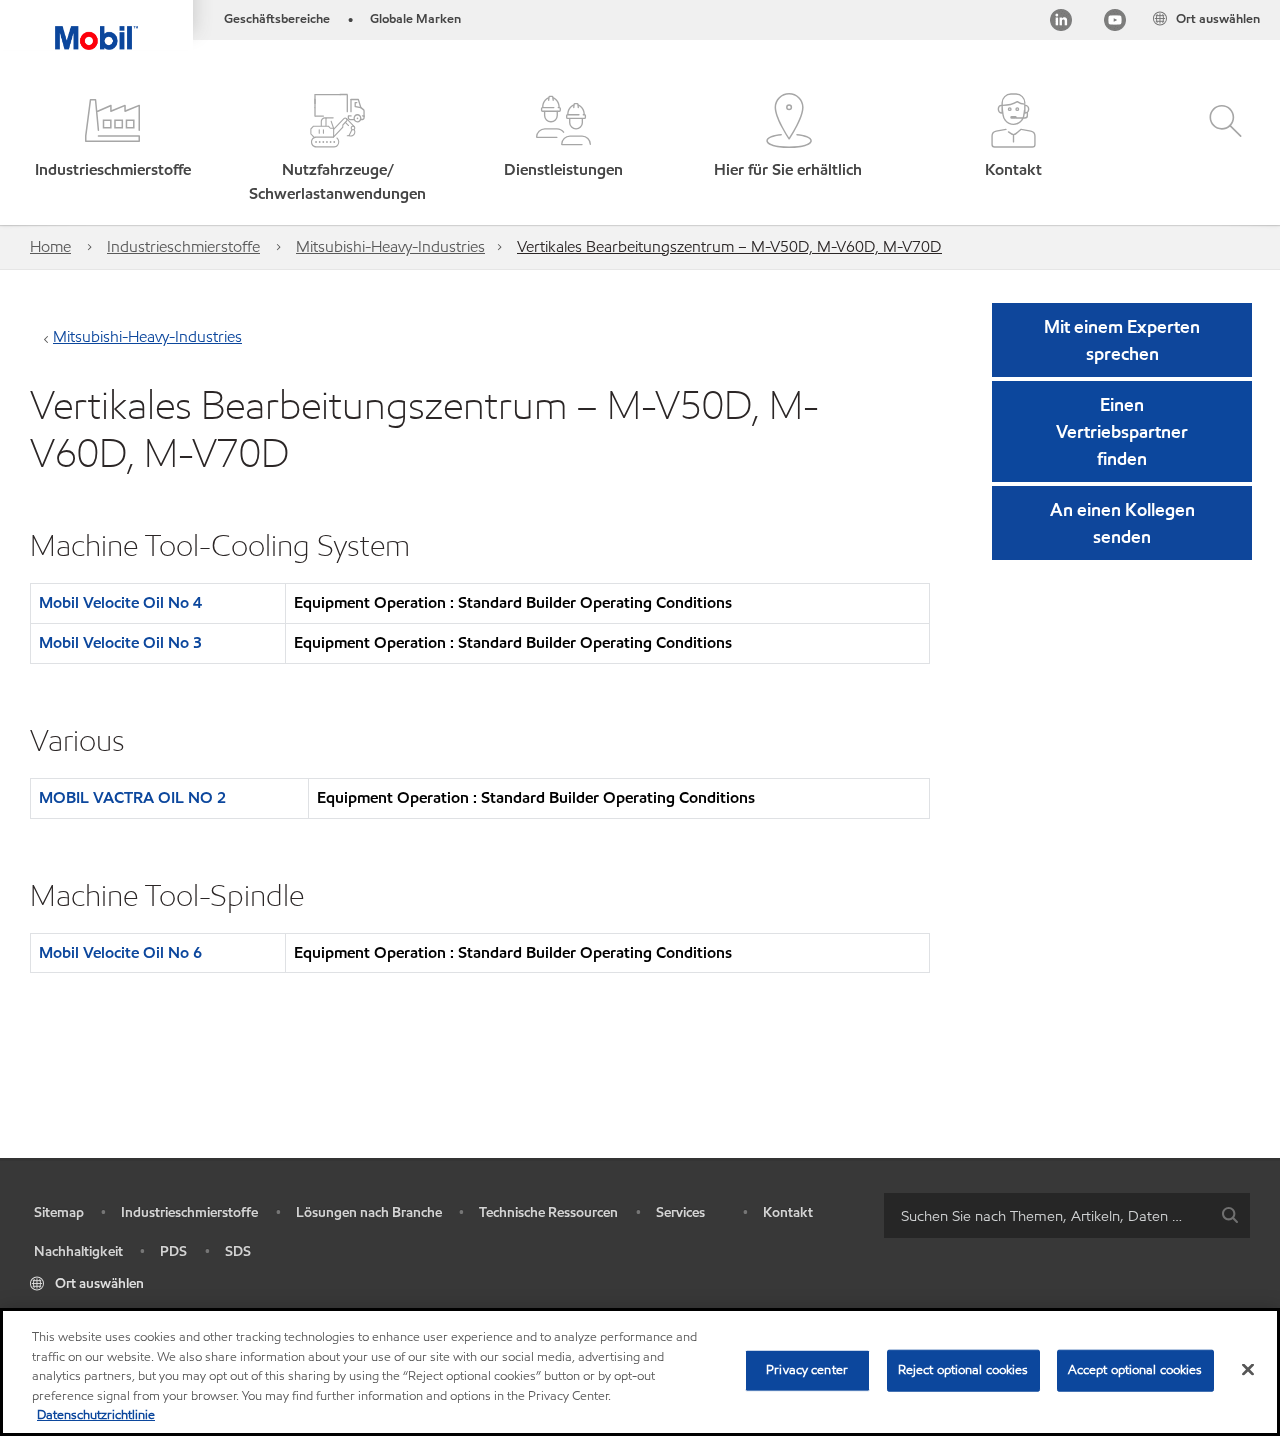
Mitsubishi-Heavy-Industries (390, 246)
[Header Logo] (96, 25)
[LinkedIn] (1061, 23)
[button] (112, 149)
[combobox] (1067, 1215)
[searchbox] (1047, 1215)
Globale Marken (415, 19)
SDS (238, 1251)
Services (680, 1212)
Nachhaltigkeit (78, 1251)
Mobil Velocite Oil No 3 (120, 642)
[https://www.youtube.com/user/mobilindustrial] (1115, 23)
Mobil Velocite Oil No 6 (120, 952)
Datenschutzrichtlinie (96, 1415)
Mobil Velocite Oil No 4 (120, 602)
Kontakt (788, 1212)
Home (50, 246)
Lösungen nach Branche (369, 1212)
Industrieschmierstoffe (183, 246)
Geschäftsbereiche (277, 19)
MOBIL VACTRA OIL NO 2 (132, 797)
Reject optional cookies (963, 1370)
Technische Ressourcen (548, 1212)
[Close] (1248, 1370)
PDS (173, 1251)
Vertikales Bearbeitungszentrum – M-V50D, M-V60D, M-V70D (729, 246)
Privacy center (807, 1370)
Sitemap (59, 1212)
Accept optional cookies (1135, 1370)
